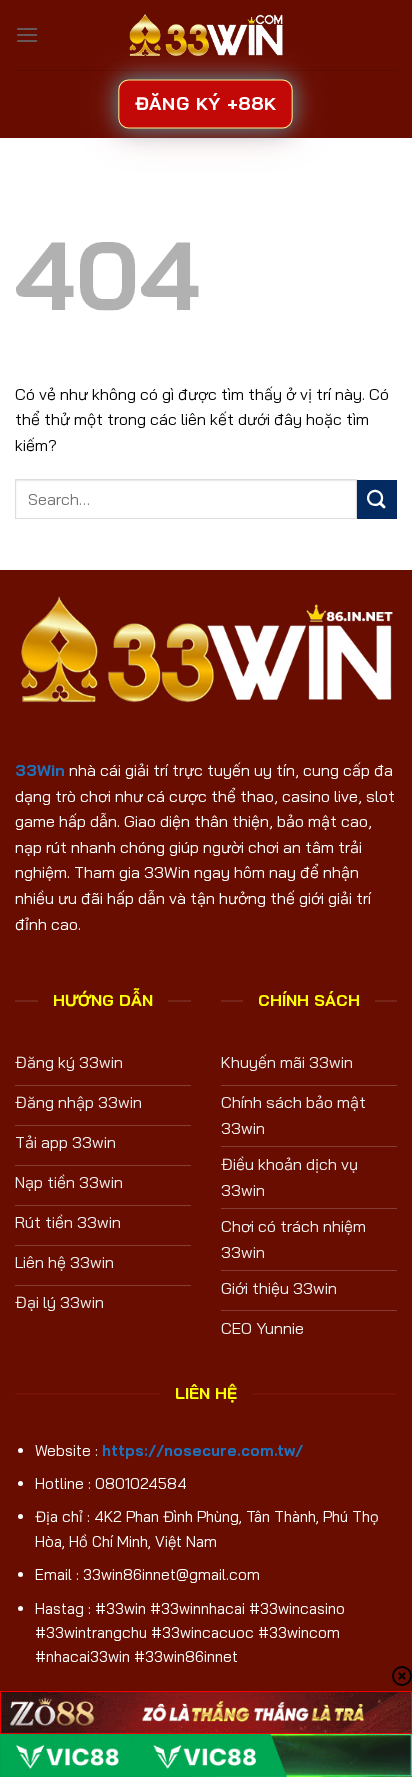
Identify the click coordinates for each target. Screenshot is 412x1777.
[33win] (206, 35)
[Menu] (27, 34)
